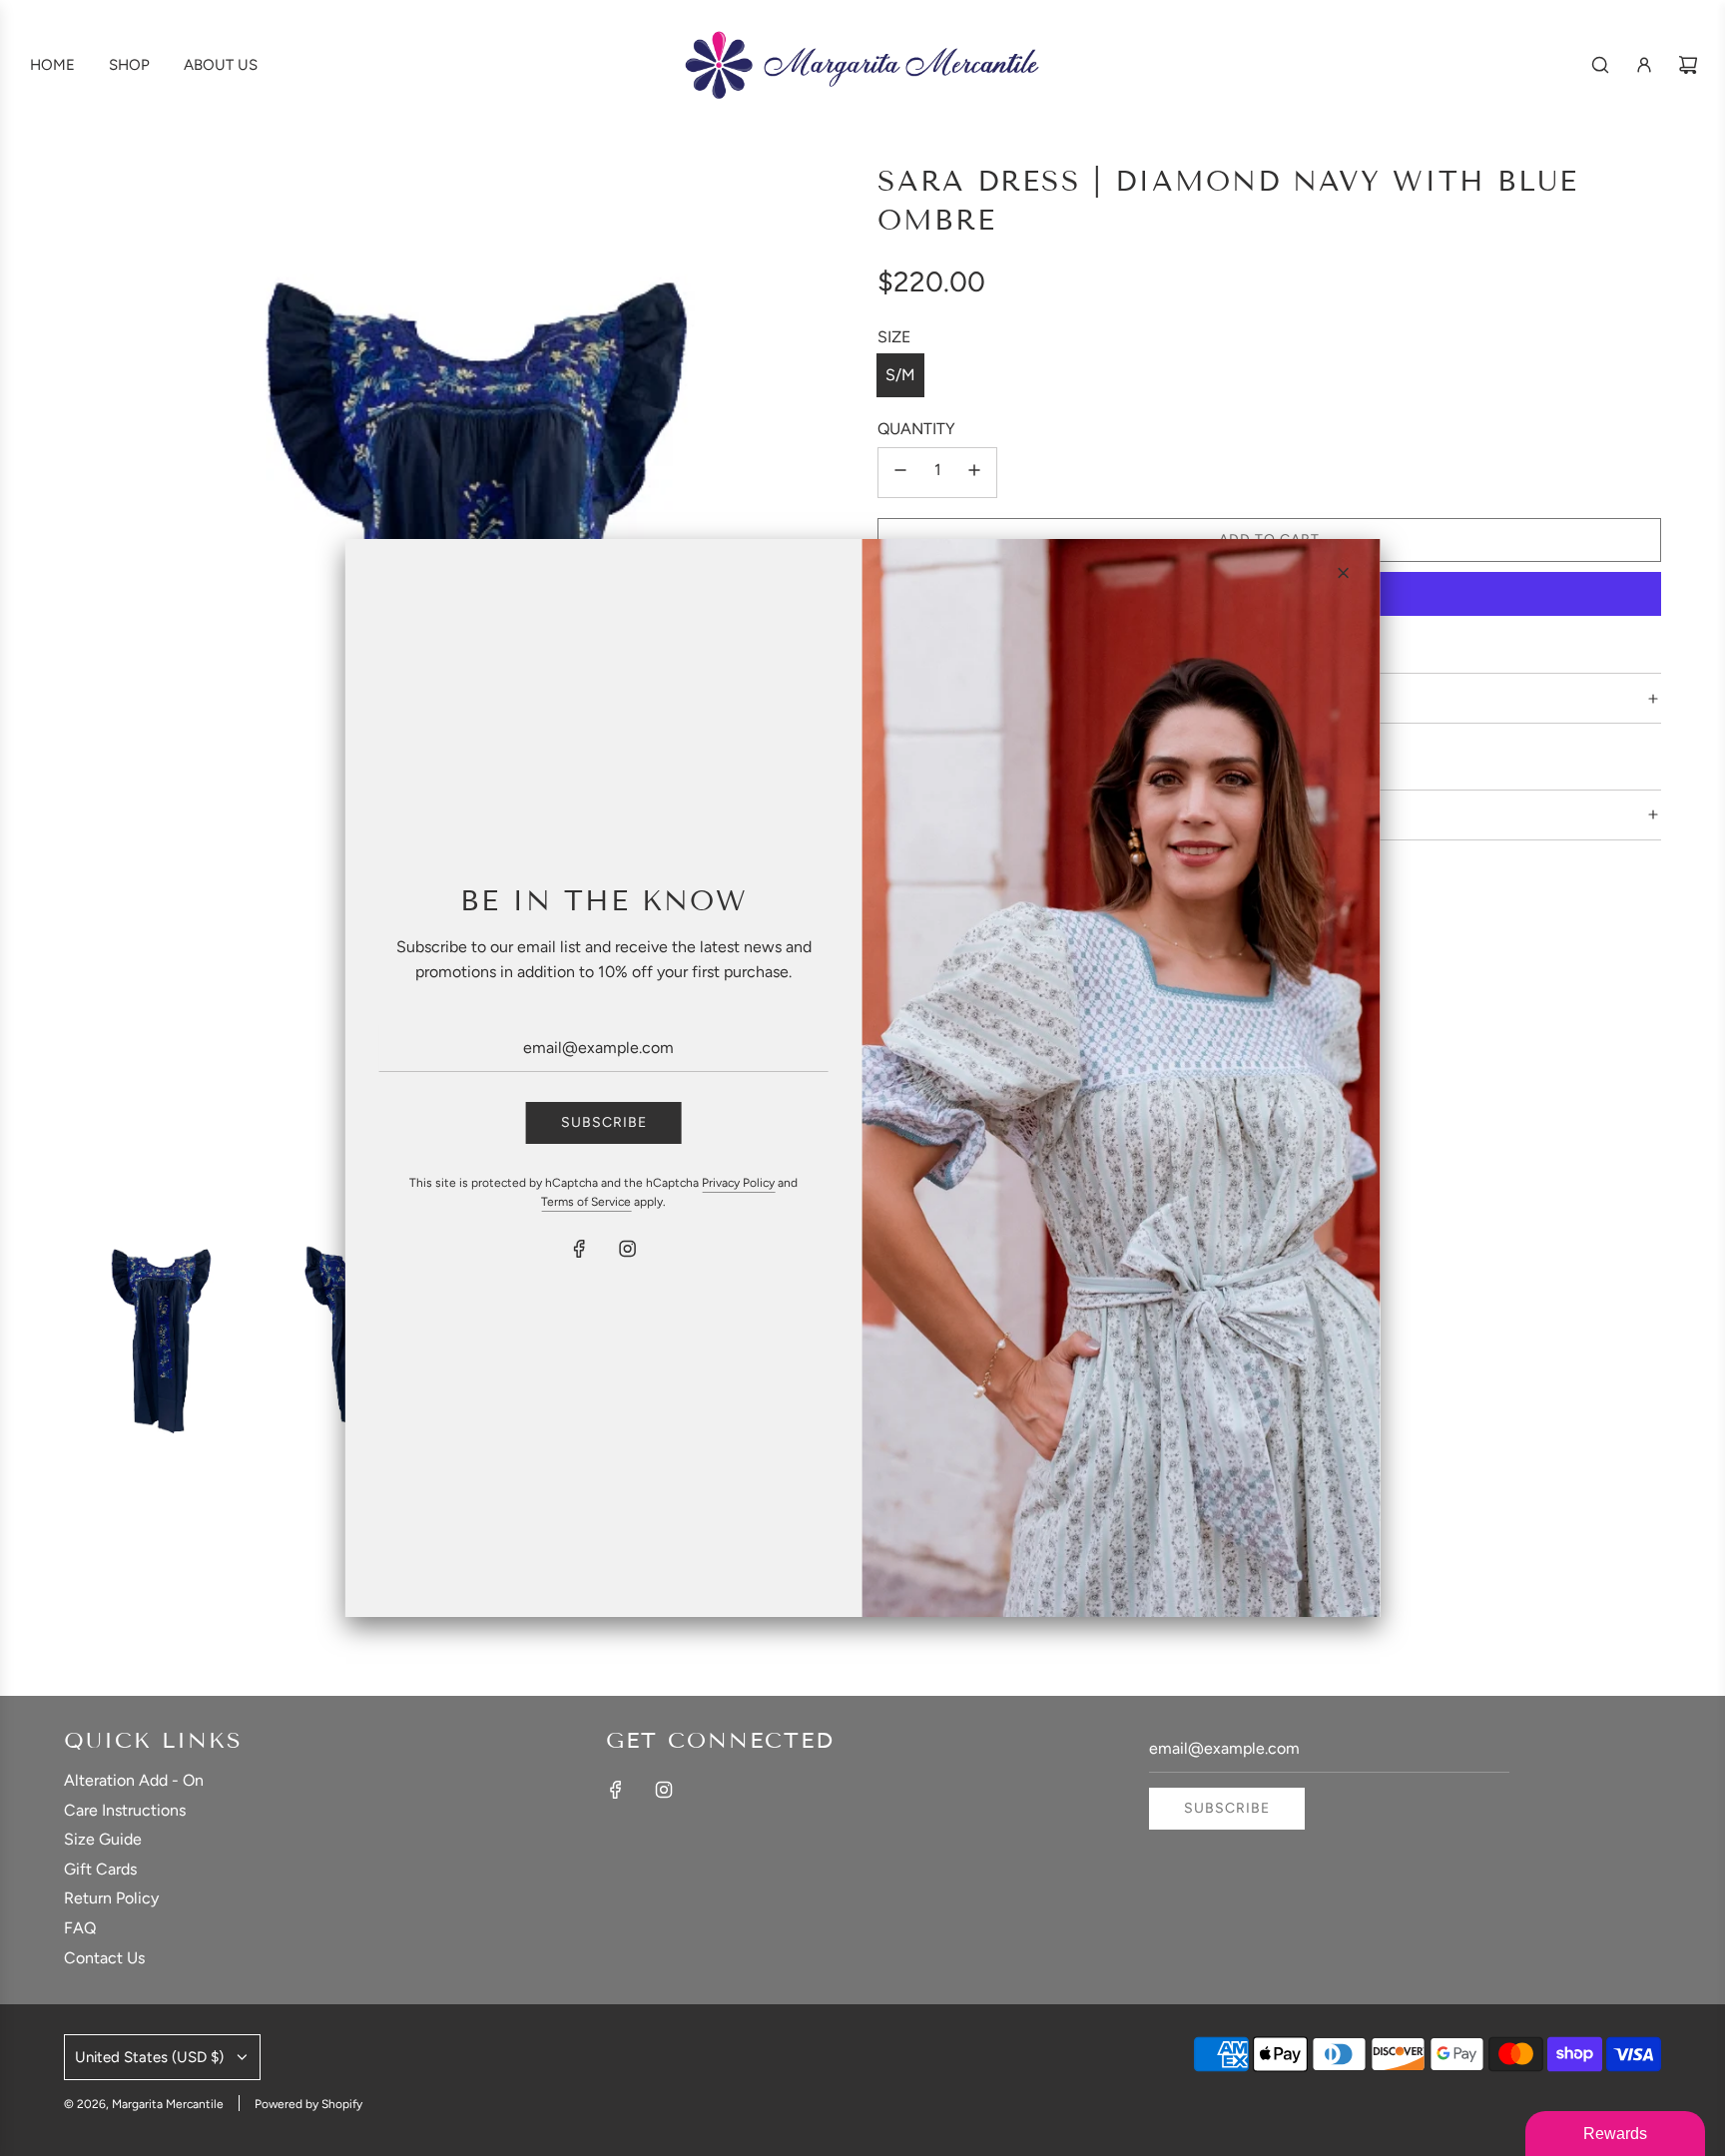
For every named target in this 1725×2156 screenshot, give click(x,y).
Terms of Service (586, 1202)
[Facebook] (580, 1249)
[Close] (1343, 573)
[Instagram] (628, 1249)
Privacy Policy (738, 1183)
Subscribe (604, 1122)
